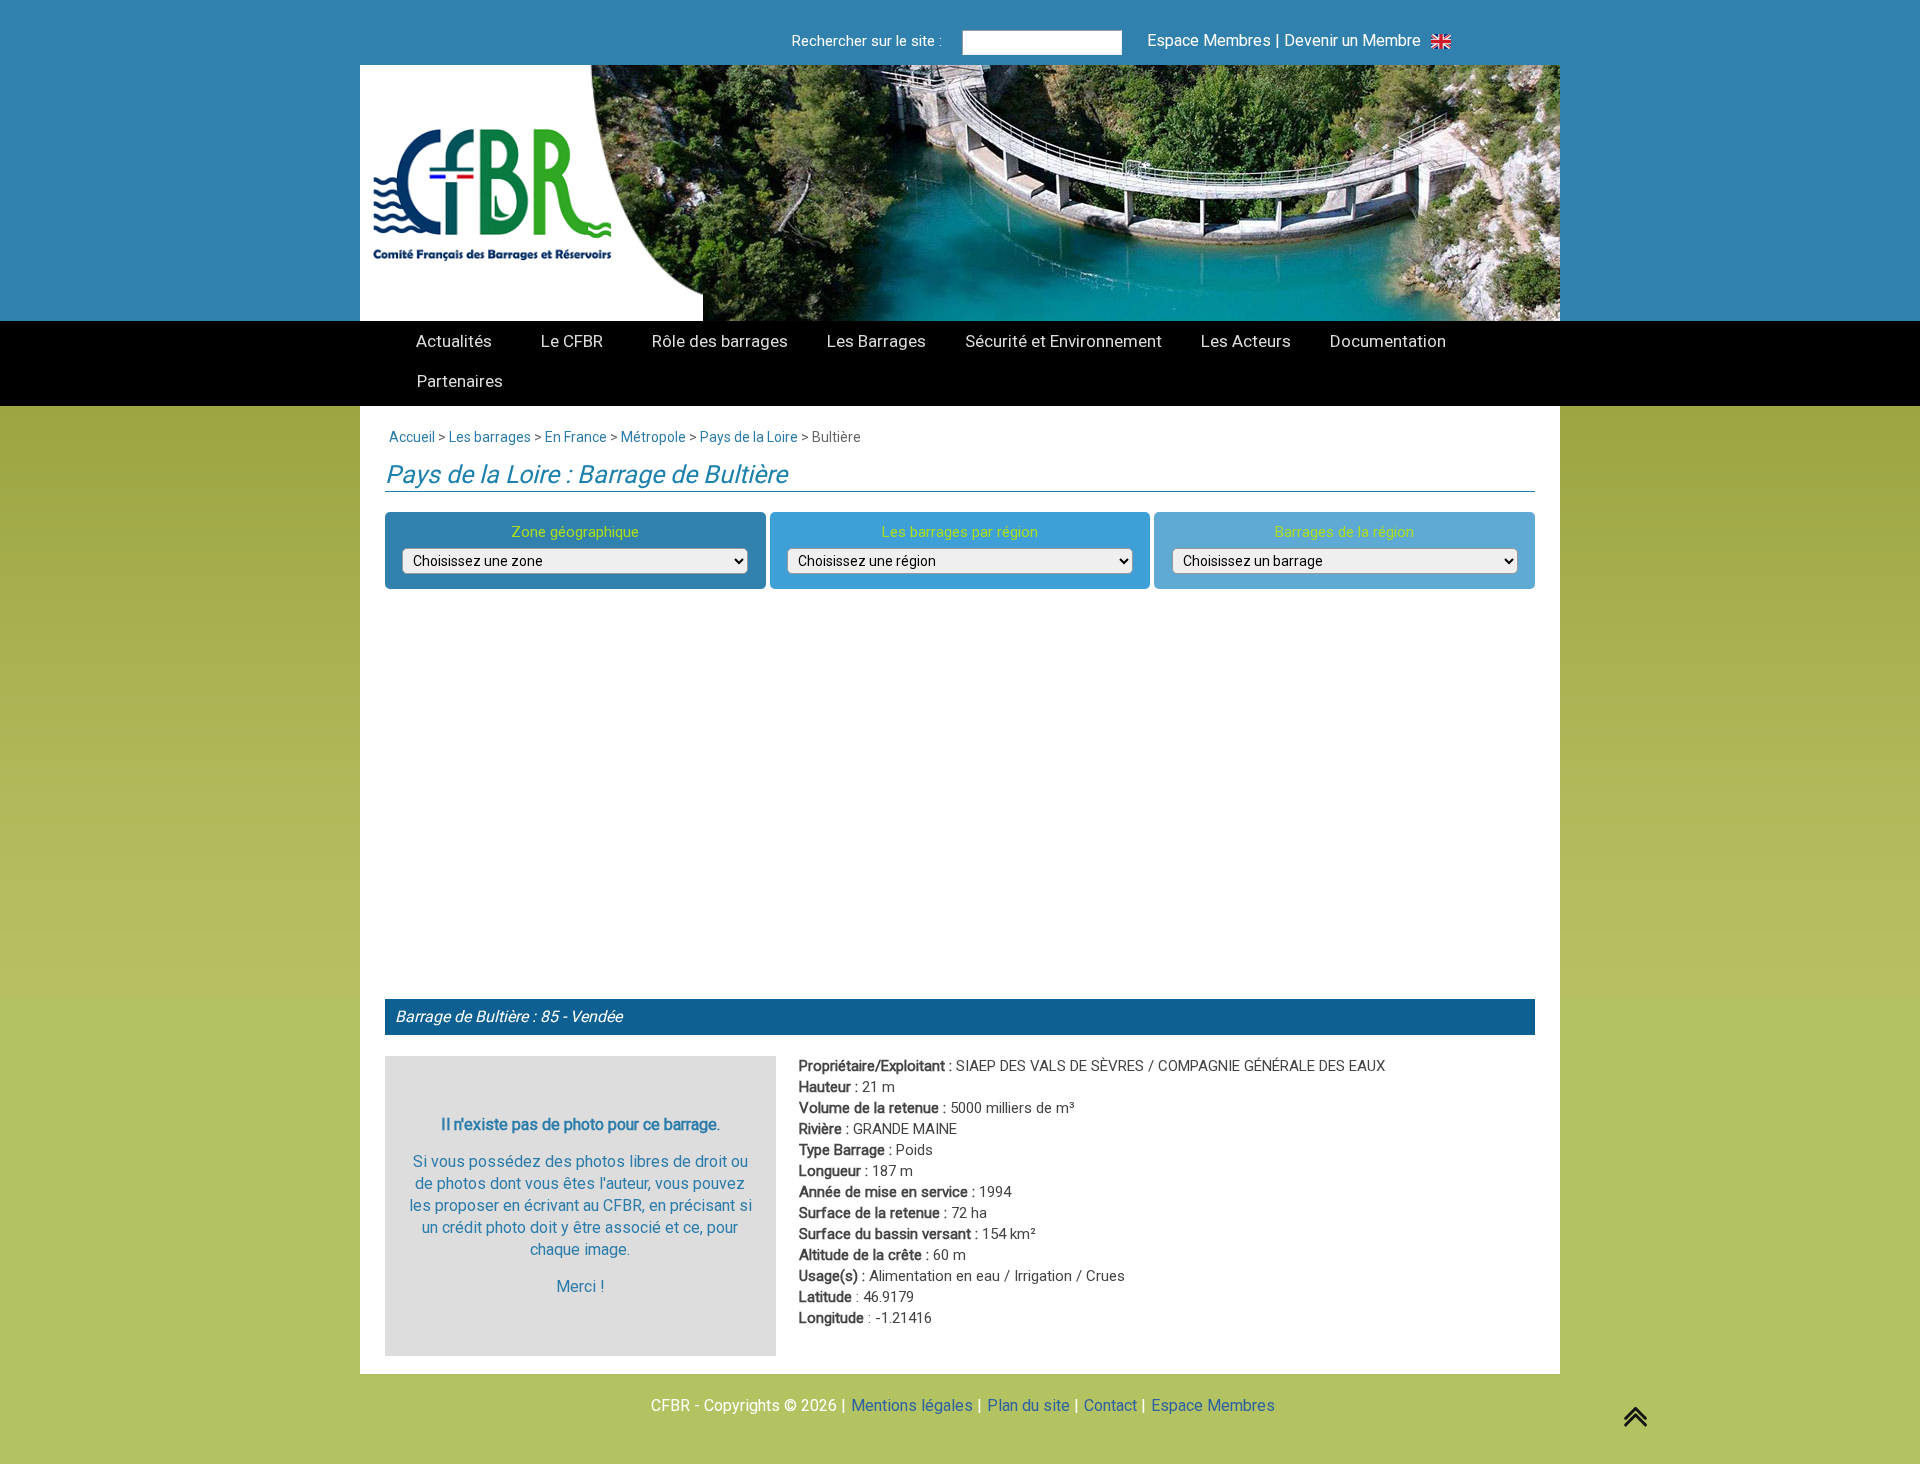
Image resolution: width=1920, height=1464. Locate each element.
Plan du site (1028, 1405)
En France (576, 437)
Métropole (653, 437)
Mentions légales (912, 1405)
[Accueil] (504, 193)
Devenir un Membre (1352, 40)
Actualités (454, 341)
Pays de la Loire (749, 437)
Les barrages (490, 437)
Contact (1110, 1405)
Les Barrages (876, 341)
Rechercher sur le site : (867, 41)
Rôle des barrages (720, 341)
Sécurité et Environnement (1063, 341)
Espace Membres (1209, 40)
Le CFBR (572, 341)
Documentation (1388, 341)
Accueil (412, 437)
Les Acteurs (1246, 341)
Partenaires (460, 381)
